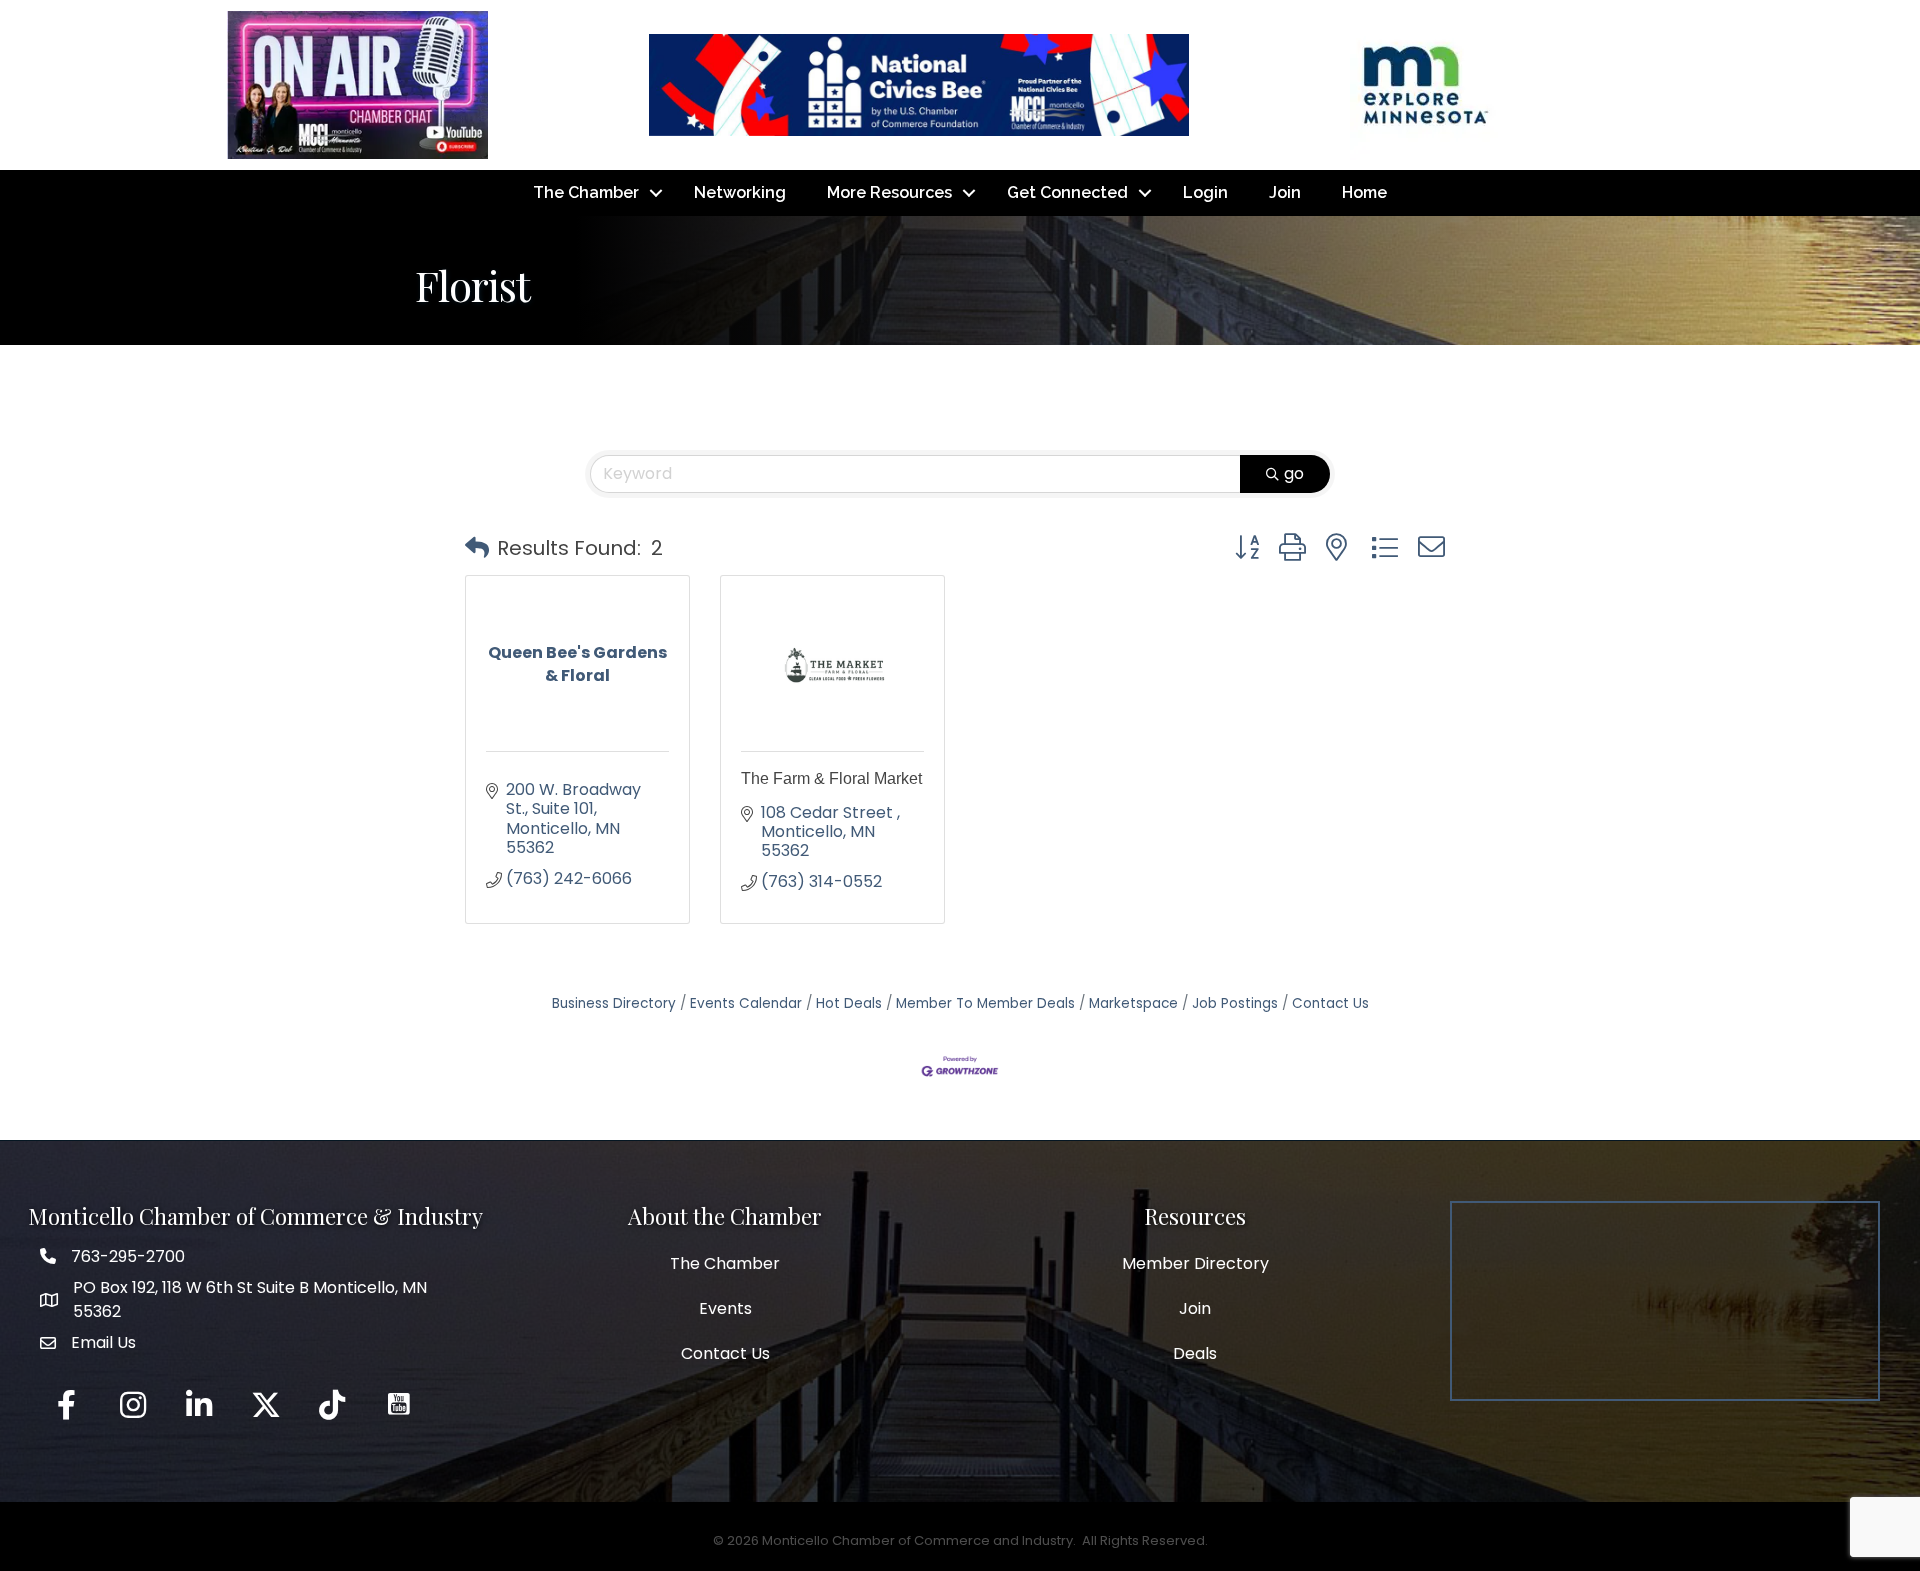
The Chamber (586, 192)
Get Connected (1067, 192)
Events (725, 1308)
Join (1285, 192)
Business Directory (614, 1003)
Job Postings (1235, 1003)
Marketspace (1133, 1003)
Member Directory (1195, 1263)
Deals (1195, 1353)
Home (1364, 192)
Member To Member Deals (985, 1003)
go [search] (1294, 473)
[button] (477, 548)
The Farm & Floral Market (831, 778)
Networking (740, 192)
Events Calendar (746, 1003)
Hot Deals (849, 1003)
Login (1205, 192)
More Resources (889, 192)
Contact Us (1330, 1003)
